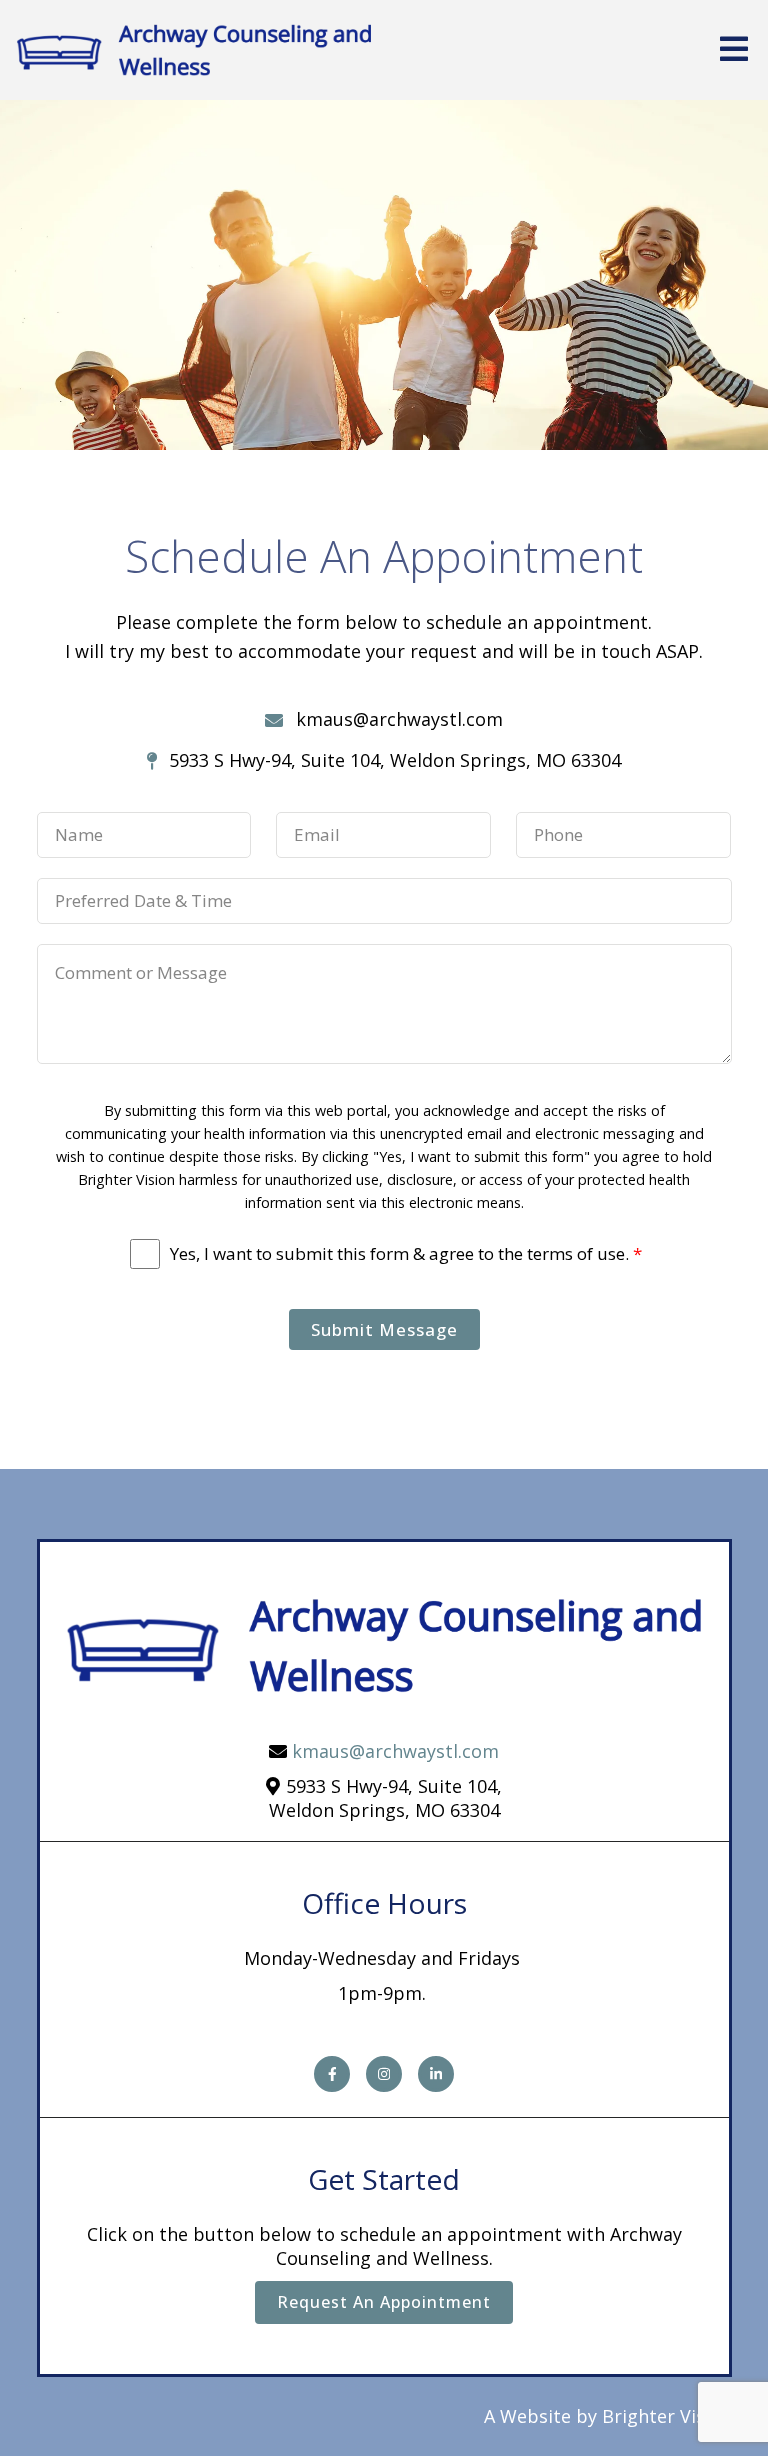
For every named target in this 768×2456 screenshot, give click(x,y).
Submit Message (384, 1329)
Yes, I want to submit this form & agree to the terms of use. (406, 1254)
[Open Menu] (734, 50)
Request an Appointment (384, 2302)
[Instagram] (384, 2074)
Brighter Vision (667, 2416)
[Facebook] (332, 2074)
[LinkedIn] (436, 2074)
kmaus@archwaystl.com (395, 1751)
